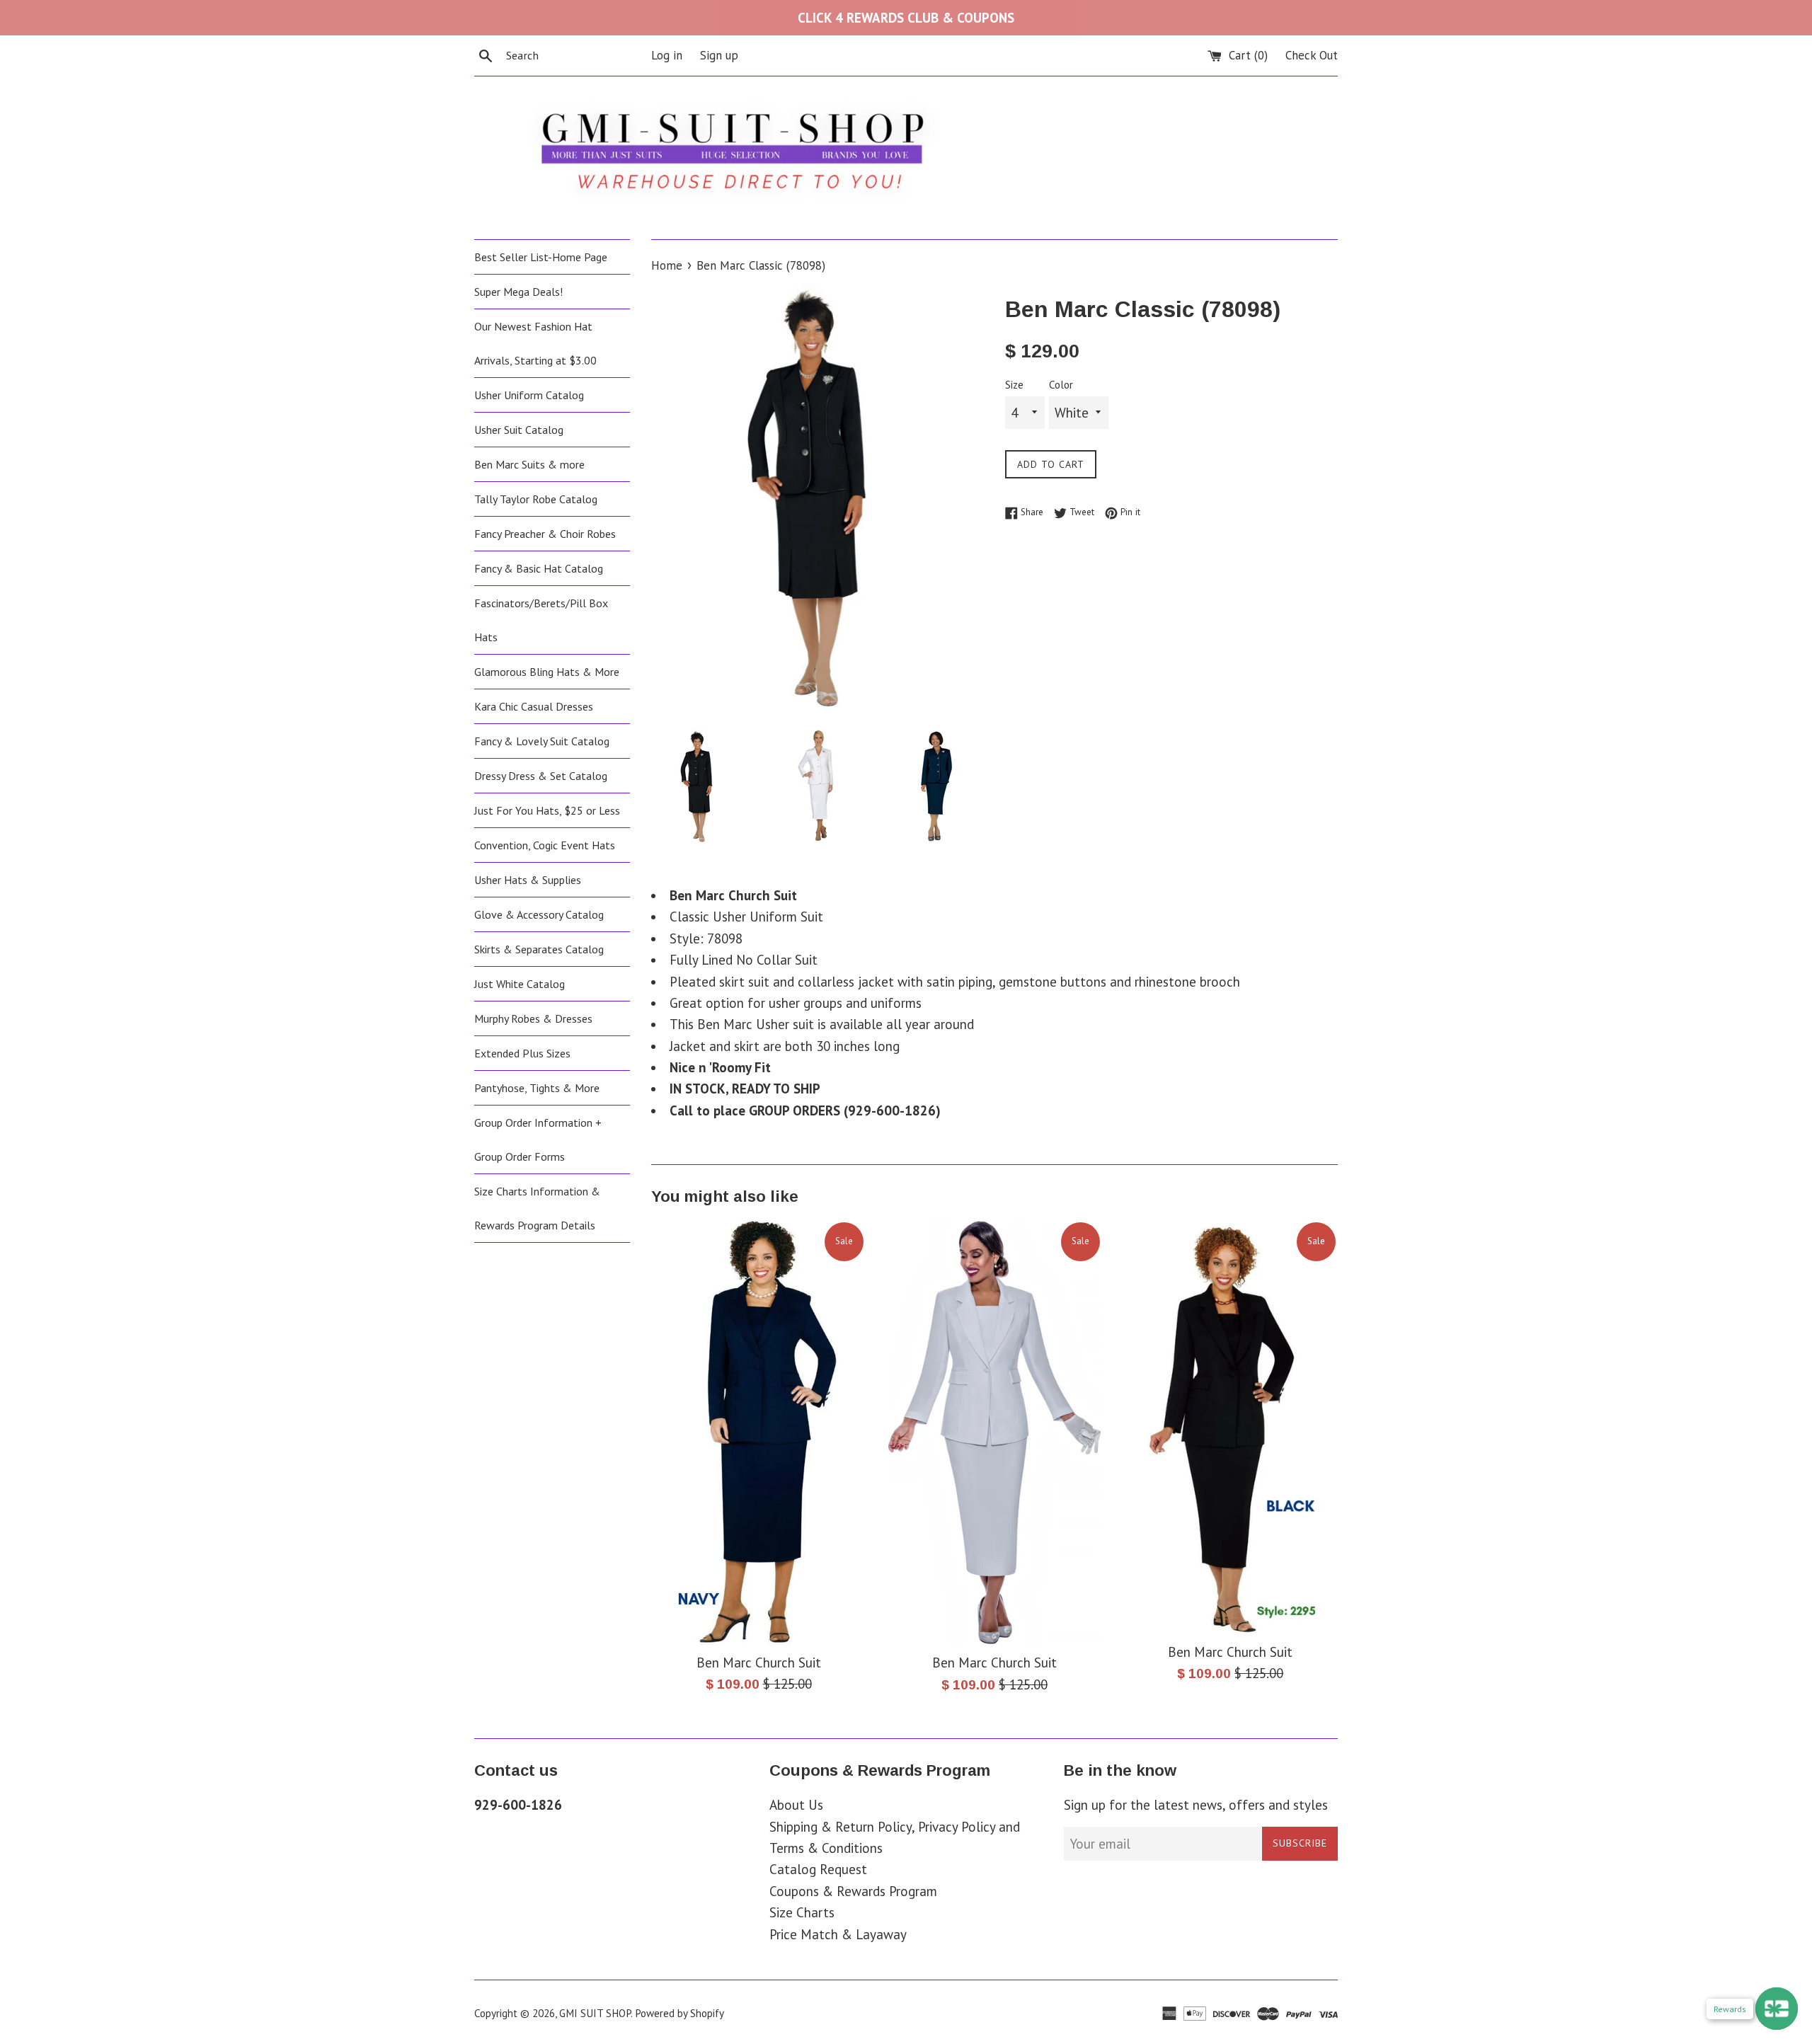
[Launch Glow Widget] (1777, 2009)
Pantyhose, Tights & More (537, 1088)
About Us (796, 1805)
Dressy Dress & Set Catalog (541, 776)
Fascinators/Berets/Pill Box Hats (541, 620)
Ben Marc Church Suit (759, 1663)
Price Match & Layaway (838, 1934)
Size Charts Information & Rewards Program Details (537, 1208)
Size (1014, 385)
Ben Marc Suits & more (529, 464)
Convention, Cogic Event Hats (545, 845)
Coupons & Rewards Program (853, 1891)
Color (1061, 385)
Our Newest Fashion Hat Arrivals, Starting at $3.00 (535, 343)
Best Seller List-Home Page (541, 257)
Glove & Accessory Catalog (539, 914)
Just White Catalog (520, 984)
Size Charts (802, 1912)
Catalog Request (818, 1869)
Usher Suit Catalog (519, 430)
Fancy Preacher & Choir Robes (545, 534)
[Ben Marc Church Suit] (758, 1432)
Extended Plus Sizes (522, 1053)
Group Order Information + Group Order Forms (538, 1139)
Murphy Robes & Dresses (533, 1018)
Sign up (719, 55)
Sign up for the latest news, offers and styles (1196, 1805)
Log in (667, 55)
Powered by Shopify (679, 2013)
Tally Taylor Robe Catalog (536, 499)
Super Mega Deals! (518, 292)
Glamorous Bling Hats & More (547, 672)
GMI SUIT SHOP (595, 2013)
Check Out (1312, 55)
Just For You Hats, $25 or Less (547, 810)
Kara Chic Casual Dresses (534, 706)
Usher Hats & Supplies (528, 880)
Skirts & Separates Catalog (539, 949)
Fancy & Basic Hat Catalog (539, 568)
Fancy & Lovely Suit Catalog (542, 741)
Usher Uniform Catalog (529, 395)
